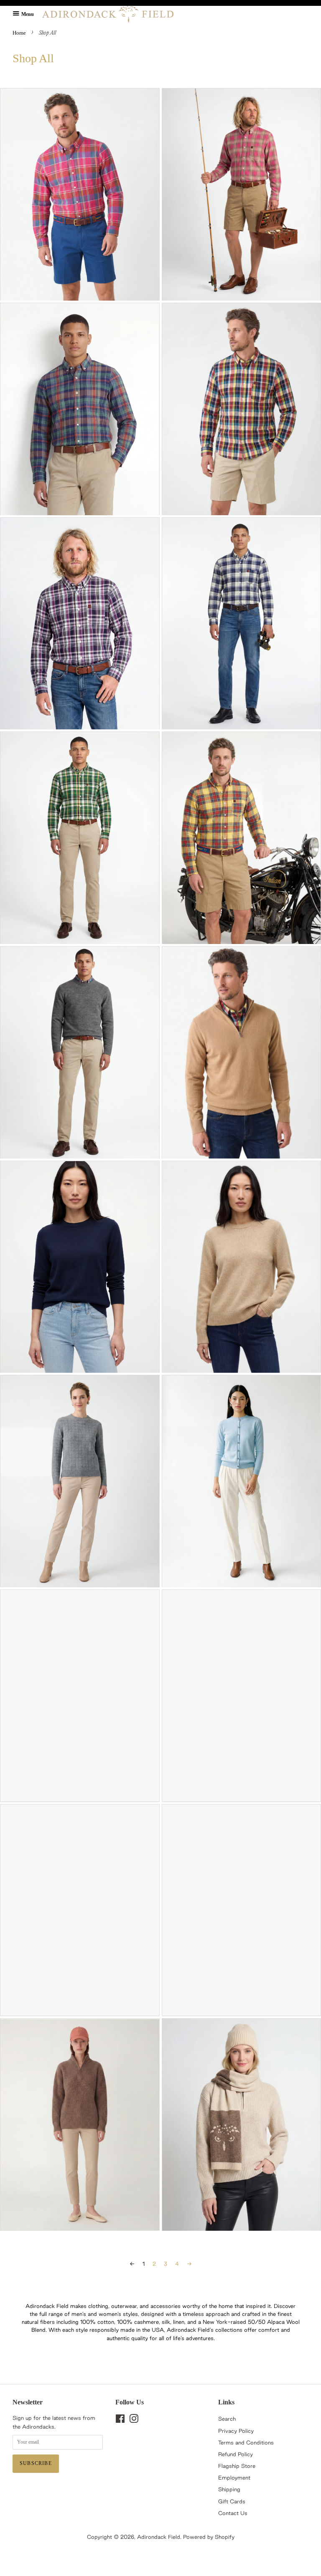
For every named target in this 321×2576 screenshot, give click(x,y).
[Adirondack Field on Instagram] (134, 2420)
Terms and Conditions (246, 2442)
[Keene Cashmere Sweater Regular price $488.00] (80, 1267)
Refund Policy (236, 2454)
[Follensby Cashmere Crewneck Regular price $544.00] (80, 1052)
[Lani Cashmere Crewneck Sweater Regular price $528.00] (80, 1481)
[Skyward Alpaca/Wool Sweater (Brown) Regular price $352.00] (80, 1910)
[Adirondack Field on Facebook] (120, 2420)
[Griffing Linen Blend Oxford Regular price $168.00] (80, 624)
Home (19, 33)
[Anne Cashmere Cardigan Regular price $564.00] (80, 1696)
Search (227, 2419)
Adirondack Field (159, 2537)
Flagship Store (237, 2466)
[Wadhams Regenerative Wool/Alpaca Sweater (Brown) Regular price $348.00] (80, 2124)
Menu (28, 14)
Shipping (229, 2489)
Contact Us (233, 2513)
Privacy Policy (236, 2431)
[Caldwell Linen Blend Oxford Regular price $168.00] (80, 838)
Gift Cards (232, 2501)
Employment (234, 2477)
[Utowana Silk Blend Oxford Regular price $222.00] (80, 194)
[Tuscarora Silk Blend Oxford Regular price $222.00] (80, 409)
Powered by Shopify (209, 2537)
